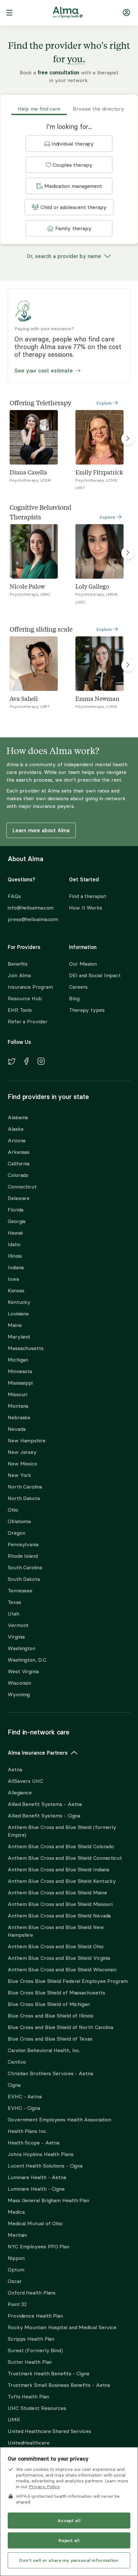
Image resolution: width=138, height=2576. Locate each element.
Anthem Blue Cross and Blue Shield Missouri (60, 1904)
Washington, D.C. (27, 1660)
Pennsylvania (23, 1544)
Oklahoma (19, 1521)
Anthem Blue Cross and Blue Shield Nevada (59, 1916)
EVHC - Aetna (25, 2096)
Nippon (16, 2258)
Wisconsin (19, 1683)
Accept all (69, 2521)
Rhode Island (23, 1556)
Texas (14, 1602)
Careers (78, 987)
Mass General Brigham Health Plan (48, 2200)
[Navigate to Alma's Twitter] (12, 1062)
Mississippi (20, 1383)
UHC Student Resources (37, 2408)
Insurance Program (30, 987)
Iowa (13, 1279)
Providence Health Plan (35, 2316)
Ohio (13, 1510)
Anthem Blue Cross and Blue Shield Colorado (61, 1846)
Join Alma (19, 975)
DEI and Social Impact (95, 975)
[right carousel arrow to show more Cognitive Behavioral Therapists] (128, 553)
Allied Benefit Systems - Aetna (45, 1804)
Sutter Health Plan (30, 2362)
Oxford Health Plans (32, 2293)
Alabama (18, 1117)
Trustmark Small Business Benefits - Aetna (59, 2385)
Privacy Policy (44, 2487)
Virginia (16, 1637)
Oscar (15, 2281)
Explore (105, 403)
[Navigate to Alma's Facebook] (26, 1062)
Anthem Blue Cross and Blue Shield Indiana (58, 1869)
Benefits (18, 964)
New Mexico (22, 1464)
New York (19, 1475)
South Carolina (25, 1567)
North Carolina (25, 1487)
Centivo (17, 2062)
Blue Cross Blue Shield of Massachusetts (56, 1993)
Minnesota (20, 1371)
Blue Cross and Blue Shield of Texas (50, 2039)
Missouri (17, 1394)
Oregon (16, 1533)
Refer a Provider (28, 1021)
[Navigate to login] (126, 14)
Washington (22, 1648)
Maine (15, 1325)
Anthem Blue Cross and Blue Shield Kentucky (62, 1881)
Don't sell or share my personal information (69, 2560)
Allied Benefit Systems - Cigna (44, 1816)
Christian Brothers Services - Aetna (50, 2073)
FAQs (14, 896)
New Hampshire (27, 1440)
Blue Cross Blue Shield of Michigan (49, 2004)
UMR (14, 2420)
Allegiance (20, 1792)
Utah (13, 1614)
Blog (74, 998)
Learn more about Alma (41, 830)
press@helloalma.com (33, 919)
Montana (18, 1406)
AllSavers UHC (26, 1781)
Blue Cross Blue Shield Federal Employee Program (68, 1981)
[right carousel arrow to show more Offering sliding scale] (128, 665)
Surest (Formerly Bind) (35, 2350)
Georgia (17, 1221)
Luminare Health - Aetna (37, 2177)
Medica (16, 2212)
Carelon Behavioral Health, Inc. (44, 2050)
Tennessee (20, 1590)
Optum (16, 2270)
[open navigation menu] (9, 13)
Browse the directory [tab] (99, 109)
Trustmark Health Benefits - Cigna (48, 2373)
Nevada (17, 1429)
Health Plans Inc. (27, 2131)
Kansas (16, 1290)
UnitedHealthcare (29, 2443)
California (19, 1163)
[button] (69, 144)
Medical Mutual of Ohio (35, 2223)
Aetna (15, 1769)
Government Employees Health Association (60, 2119)
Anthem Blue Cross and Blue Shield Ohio (56, 1946)
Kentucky (19, 1302)
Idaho (14, 1244)
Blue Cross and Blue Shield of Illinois (51, 2016)
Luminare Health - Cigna (36, 2189)
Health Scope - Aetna (34, 2143)
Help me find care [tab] (39, 109)
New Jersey (22, 1452)
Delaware (19, 1198)
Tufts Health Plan (28, 2396)
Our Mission (83, 964)
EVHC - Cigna (24, 2108)
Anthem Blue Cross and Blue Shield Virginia (59, 1958)
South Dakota (24, 1579)
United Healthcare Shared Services (49, 2431)
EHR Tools (20, 1010)
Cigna (14, 2085)
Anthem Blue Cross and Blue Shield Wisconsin (62, 1969)
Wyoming (19, 1694)
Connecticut (22, 1187)
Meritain (17, 2235)
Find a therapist (88, 896)
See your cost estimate (44, 371)
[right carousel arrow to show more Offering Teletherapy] (128, 439)
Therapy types (87, 1010)
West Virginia (23, 1671)
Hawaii (15, 1233)
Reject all (69, 2540)
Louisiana (18, 1313)
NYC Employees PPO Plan (39, 2246)
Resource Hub (25, 998)
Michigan (18, 1360)
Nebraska (19, 1417)
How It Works (86, 908)
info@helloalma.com (31, 908)
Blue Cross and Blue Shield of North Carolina (60, 2027)
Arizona (17, 1140)
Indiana (16, 1267)
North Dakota (24, 1498)
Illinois (15, 1256)
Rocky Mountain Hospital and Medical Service (62, 2327)
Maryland (19, 1337)
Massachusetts (26, 1348)
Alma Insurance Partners (38, 1753)
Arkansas (19, 1152)
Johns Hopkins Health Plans (41, 2154)
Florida (16, 1210)
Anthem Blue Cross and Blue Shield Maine (57, 1892)
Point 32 (17, 2304)
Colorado (18, 1175)
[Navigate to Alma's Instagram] (41, 1062)
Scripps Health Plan (31, 2339)
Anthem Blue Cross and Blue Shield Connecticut (65, 1858)
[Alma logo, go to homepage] (68, 13)
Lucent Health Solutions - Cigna (45, 2166)
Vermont (18, 1625)
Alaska (15, 1129)
